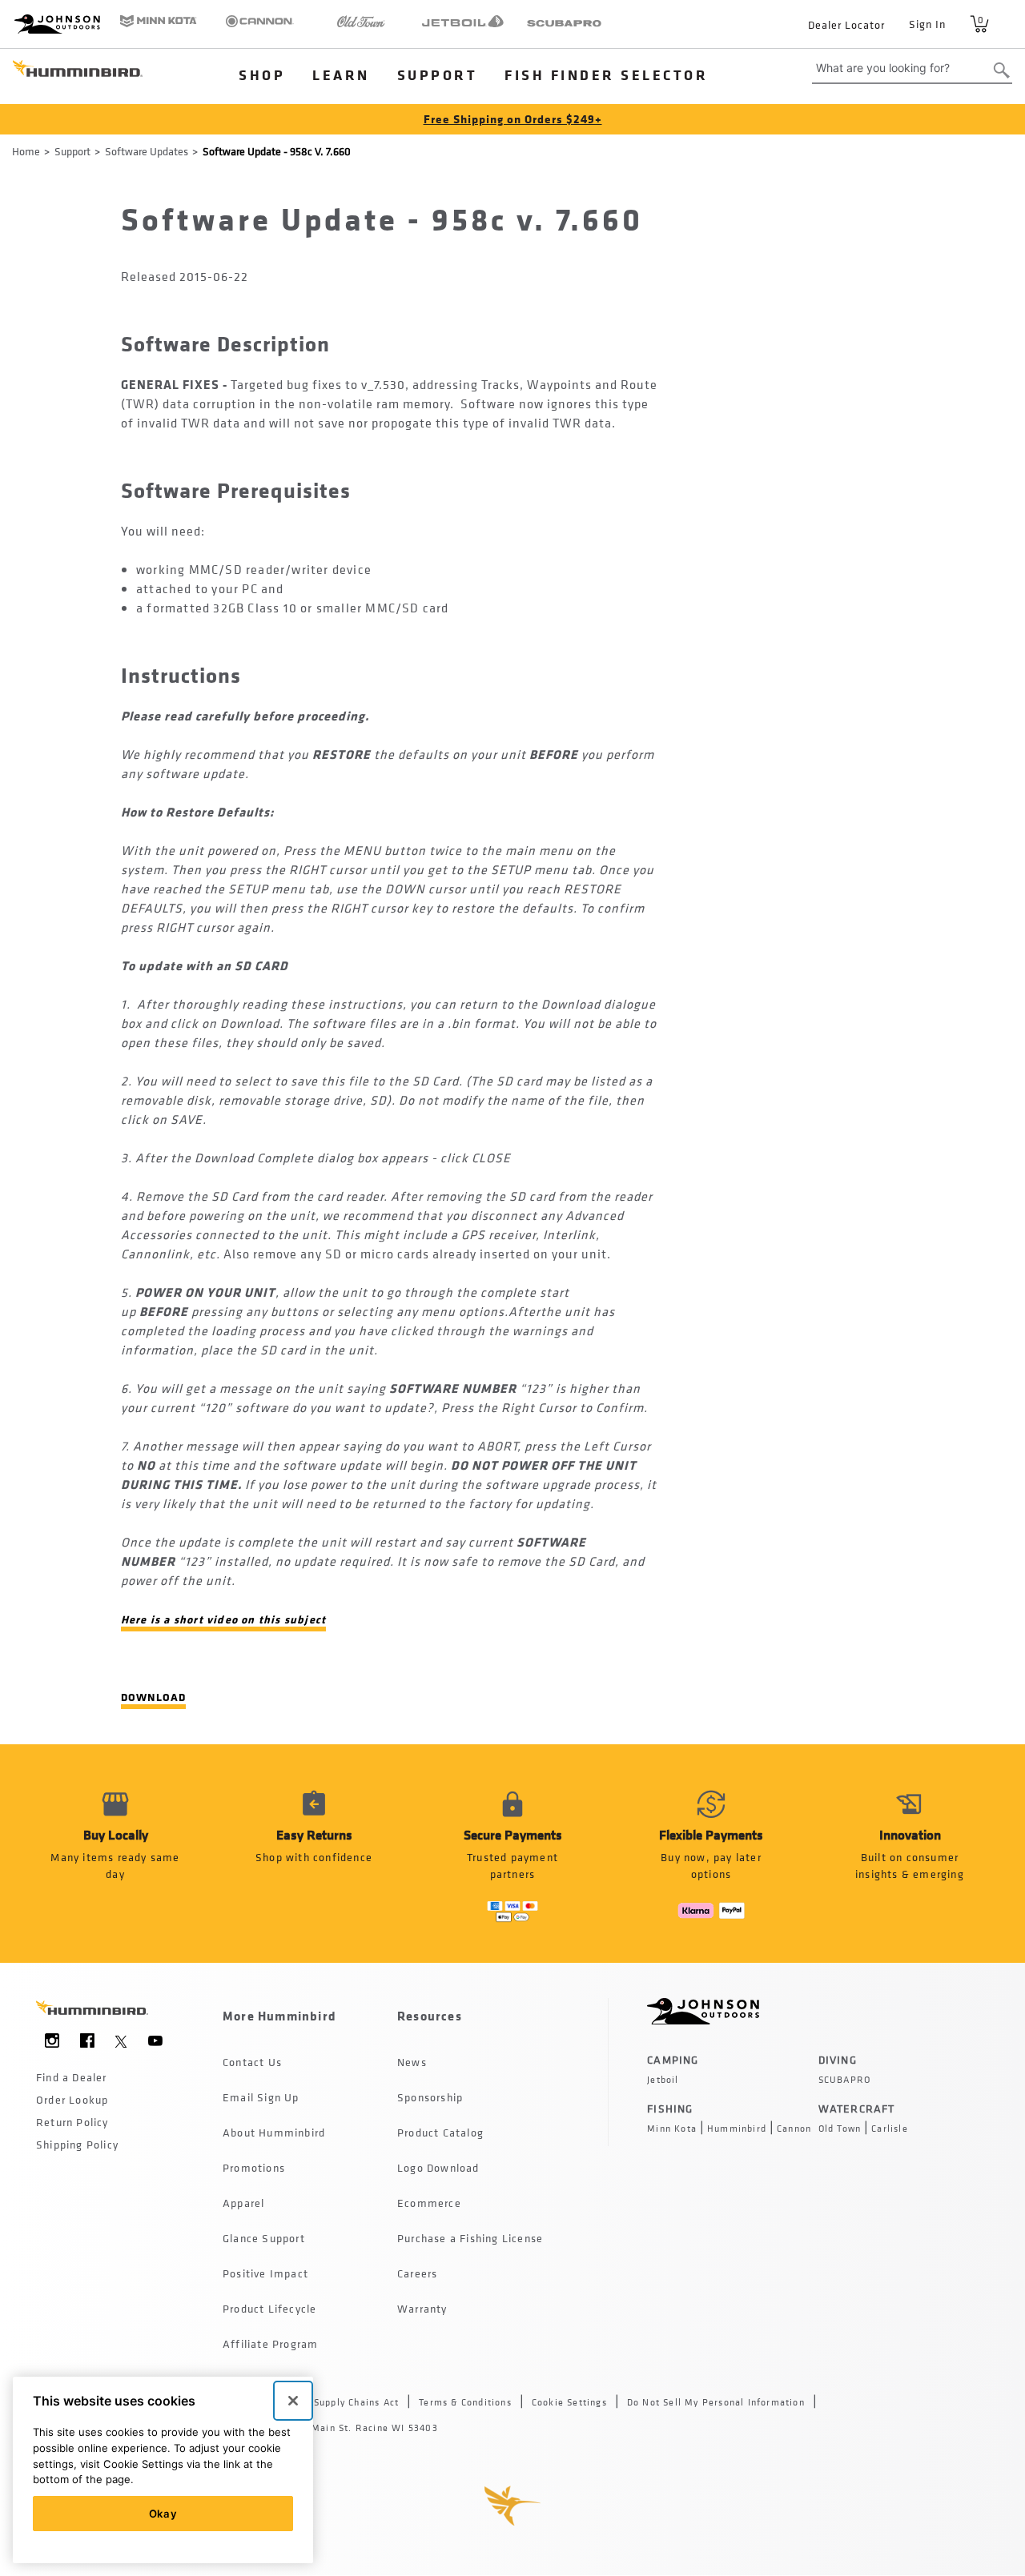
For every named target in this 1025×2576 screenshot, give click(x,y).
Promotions (254, 2167)
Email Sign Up (261, 2097)
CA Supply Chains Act (348, 2402)
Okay (163, 2514)
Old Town (840, 2129)
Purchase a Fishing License (470, 2238)
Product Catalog (440, 2132)
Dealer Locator (846, 24)
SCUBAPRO (845, 2080)
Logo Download (438, 2167)
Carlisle (890, 2129)
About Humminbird (274, 2132)
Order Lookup (72, 2099)
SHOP (262, 74)
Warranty (422, 2308)
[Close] (293, 2401)
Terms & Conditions (465, 2402)
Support (72, 151)
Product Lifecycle (269, 2308)
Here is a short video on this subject (223, 1619)
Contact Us (252, 2062)
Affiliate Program (270, 2343)
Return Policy (72, 2122)
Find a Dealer (72, 2077)
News (412, 2062)
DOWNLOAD (154, 1697)
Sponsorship (430, 2097)
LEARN (341, 74)
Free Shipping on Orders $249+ (513, 119)
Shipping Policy (77, 2144)
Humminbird (737, 2129)
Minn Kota (672, 2129)
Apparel (243, 2203)
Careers (417, 2273)
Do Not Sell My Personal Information (716, 2402)
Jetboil (663, 2080)
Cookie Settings (569, 2402)
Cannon (794, 2129)
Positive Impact (265, 2273)
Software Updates (147, 151)
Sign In (927, 24)
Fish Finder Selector (606, 74)
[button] (314, 1854)
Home (26, 151)
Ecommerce (429, 2203)
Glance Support (264, 2238)
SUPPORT (438, 74)
